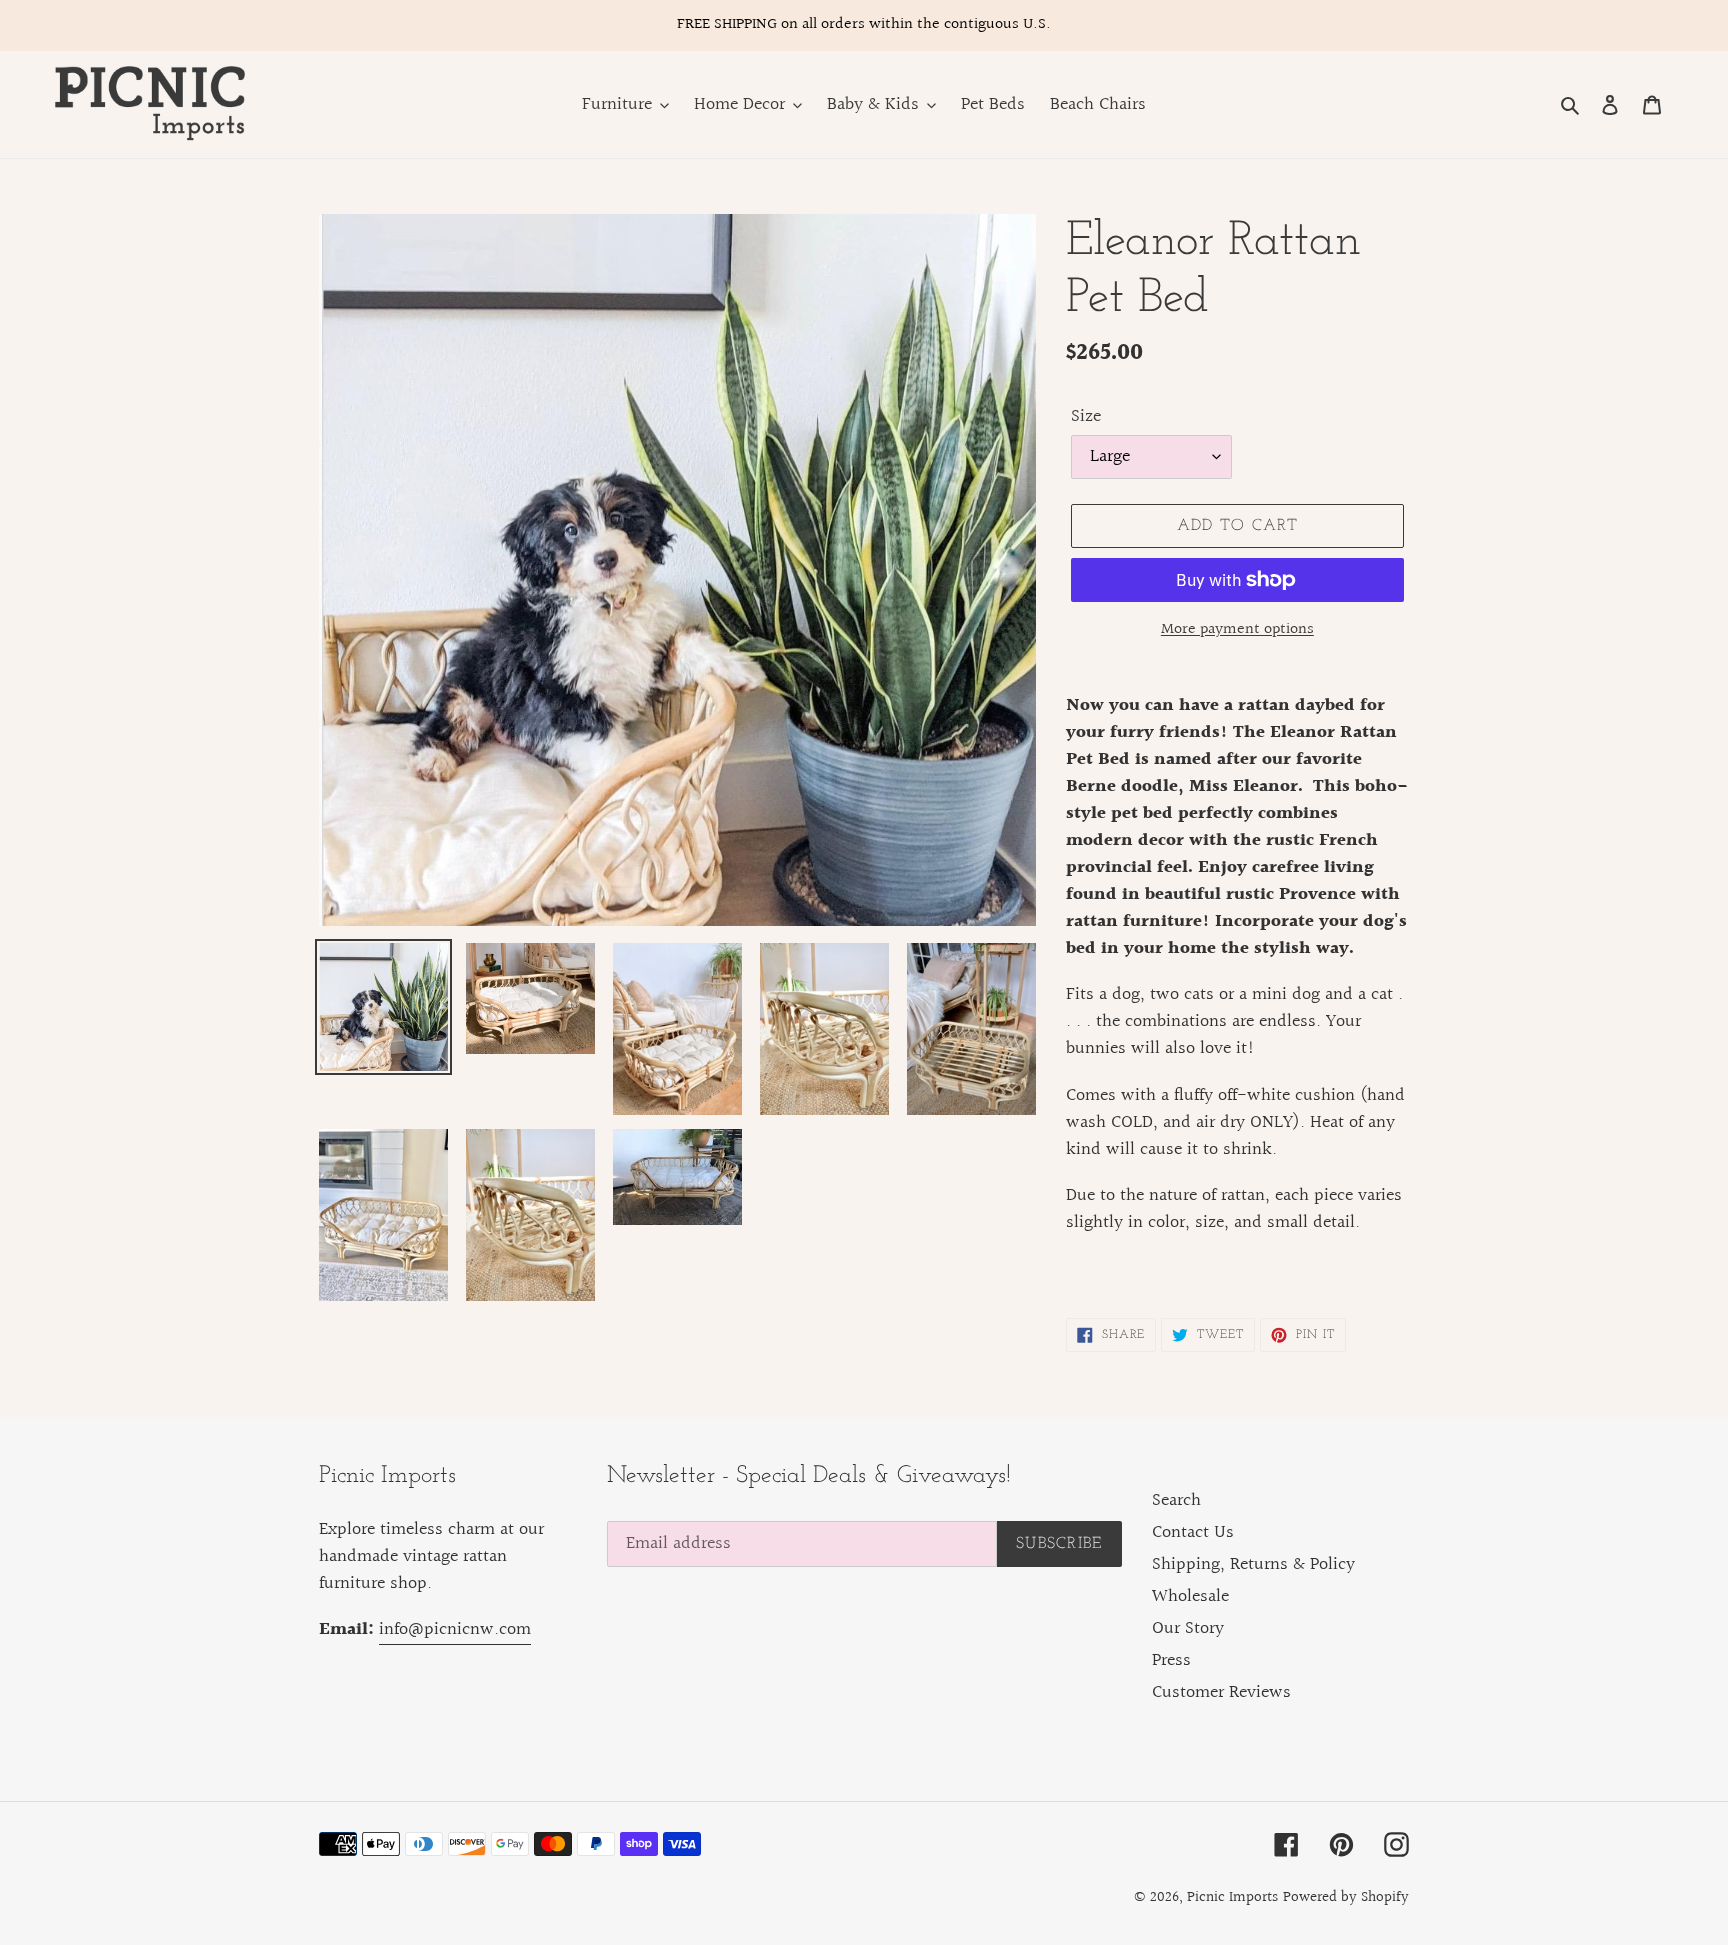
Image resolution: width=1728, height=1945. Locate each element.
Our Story (1188, 1628)
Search (1176, 1500)
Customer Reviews (1221, 1692)
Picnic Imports (1232, 1897)
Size (1086, 416)
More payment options (1237, 630)
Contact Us (1193, 1532)
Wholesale (1190, 1596)
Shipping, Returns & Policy (1253, 1564)
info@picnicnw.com (455, 1629)
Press (1171, 1660)
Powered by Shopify (1346, 1897)
